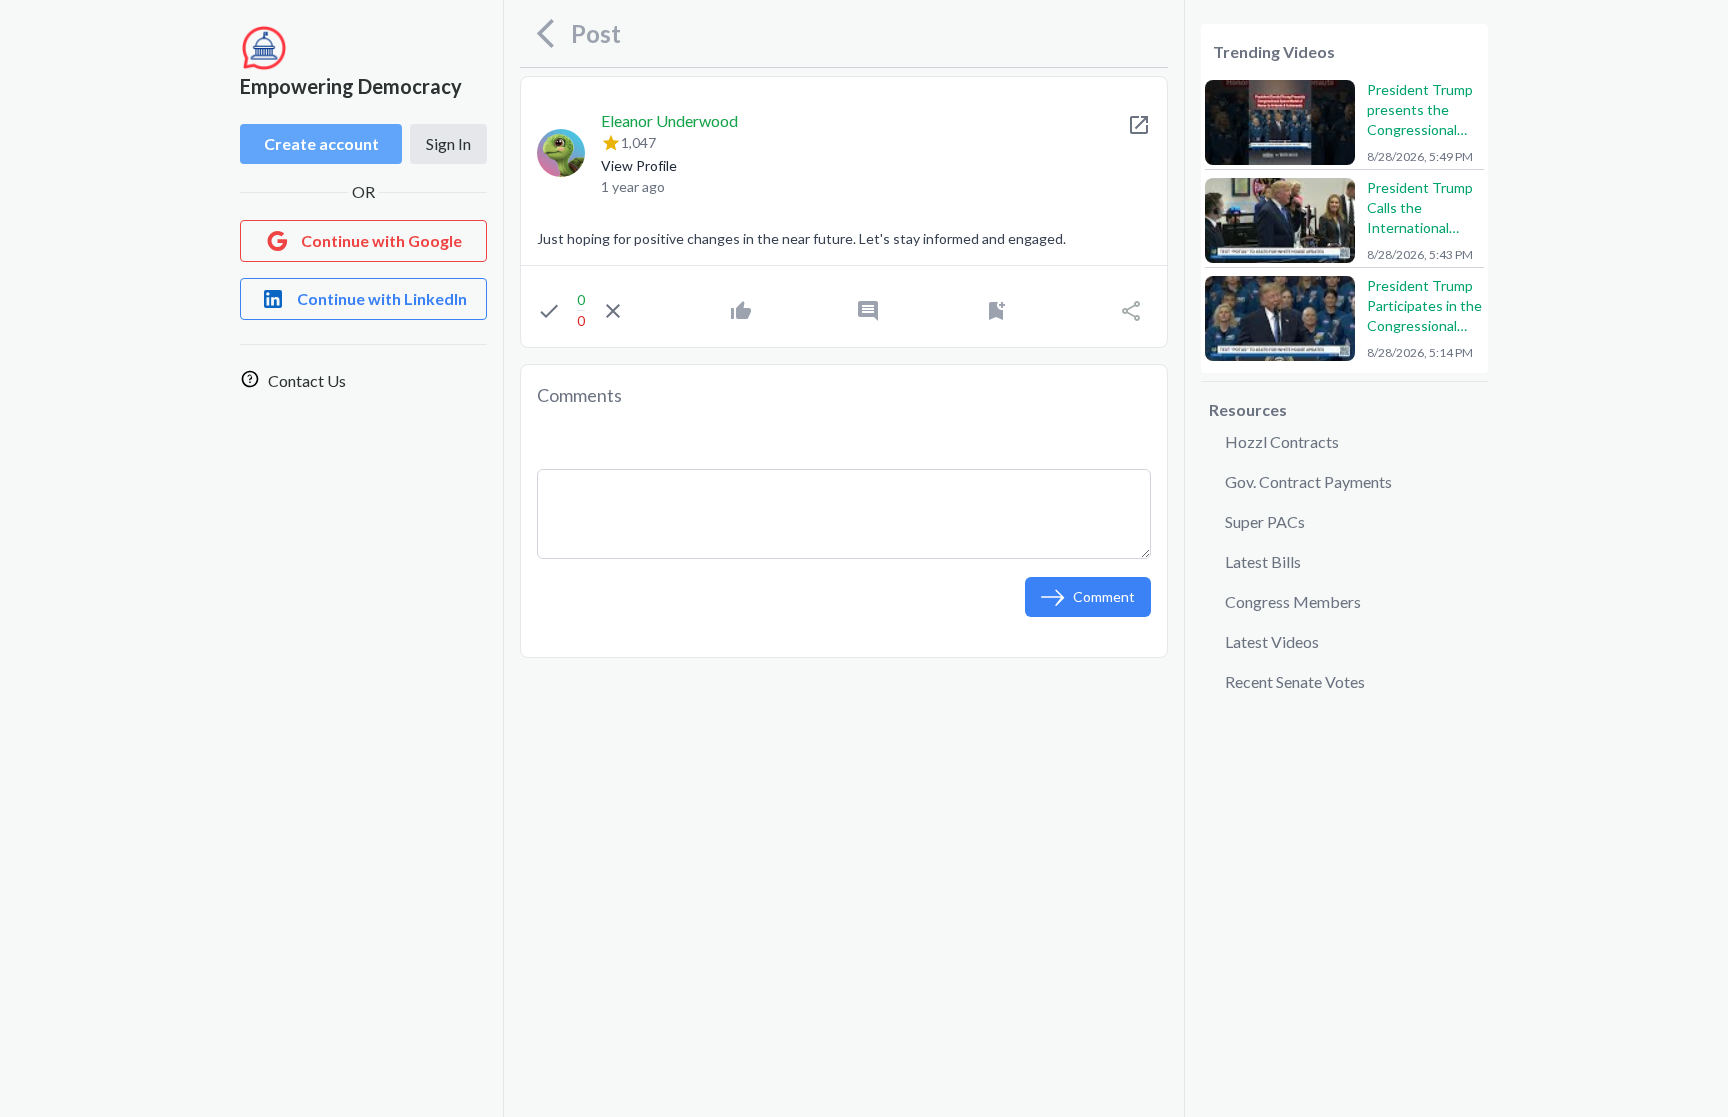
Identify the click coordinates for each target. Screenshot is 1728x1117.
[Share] (1131, 311)
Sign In (448, 143)
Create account (321, 143)
